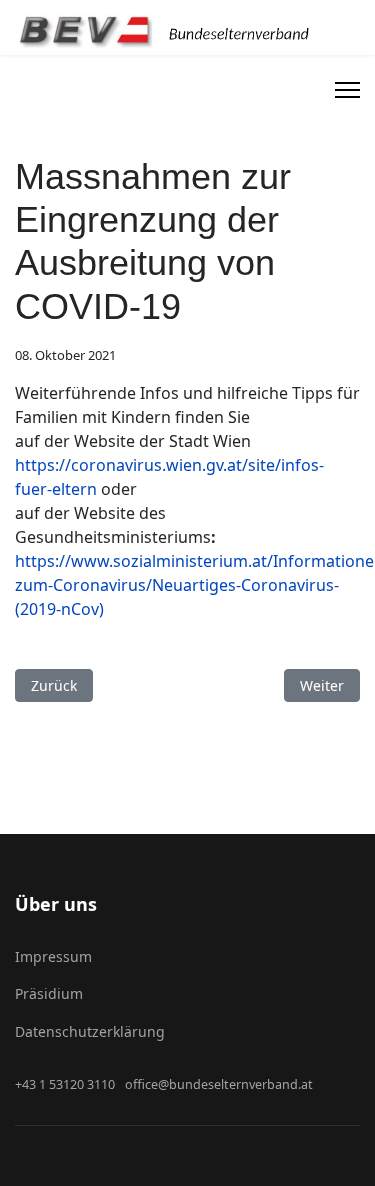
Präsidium (49, 993)
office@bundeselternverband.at (219, 1084)
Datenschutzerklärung (90, 1031)
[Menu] (347, 90)
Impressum (53, 956)
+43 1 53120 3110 (65, 1084)
